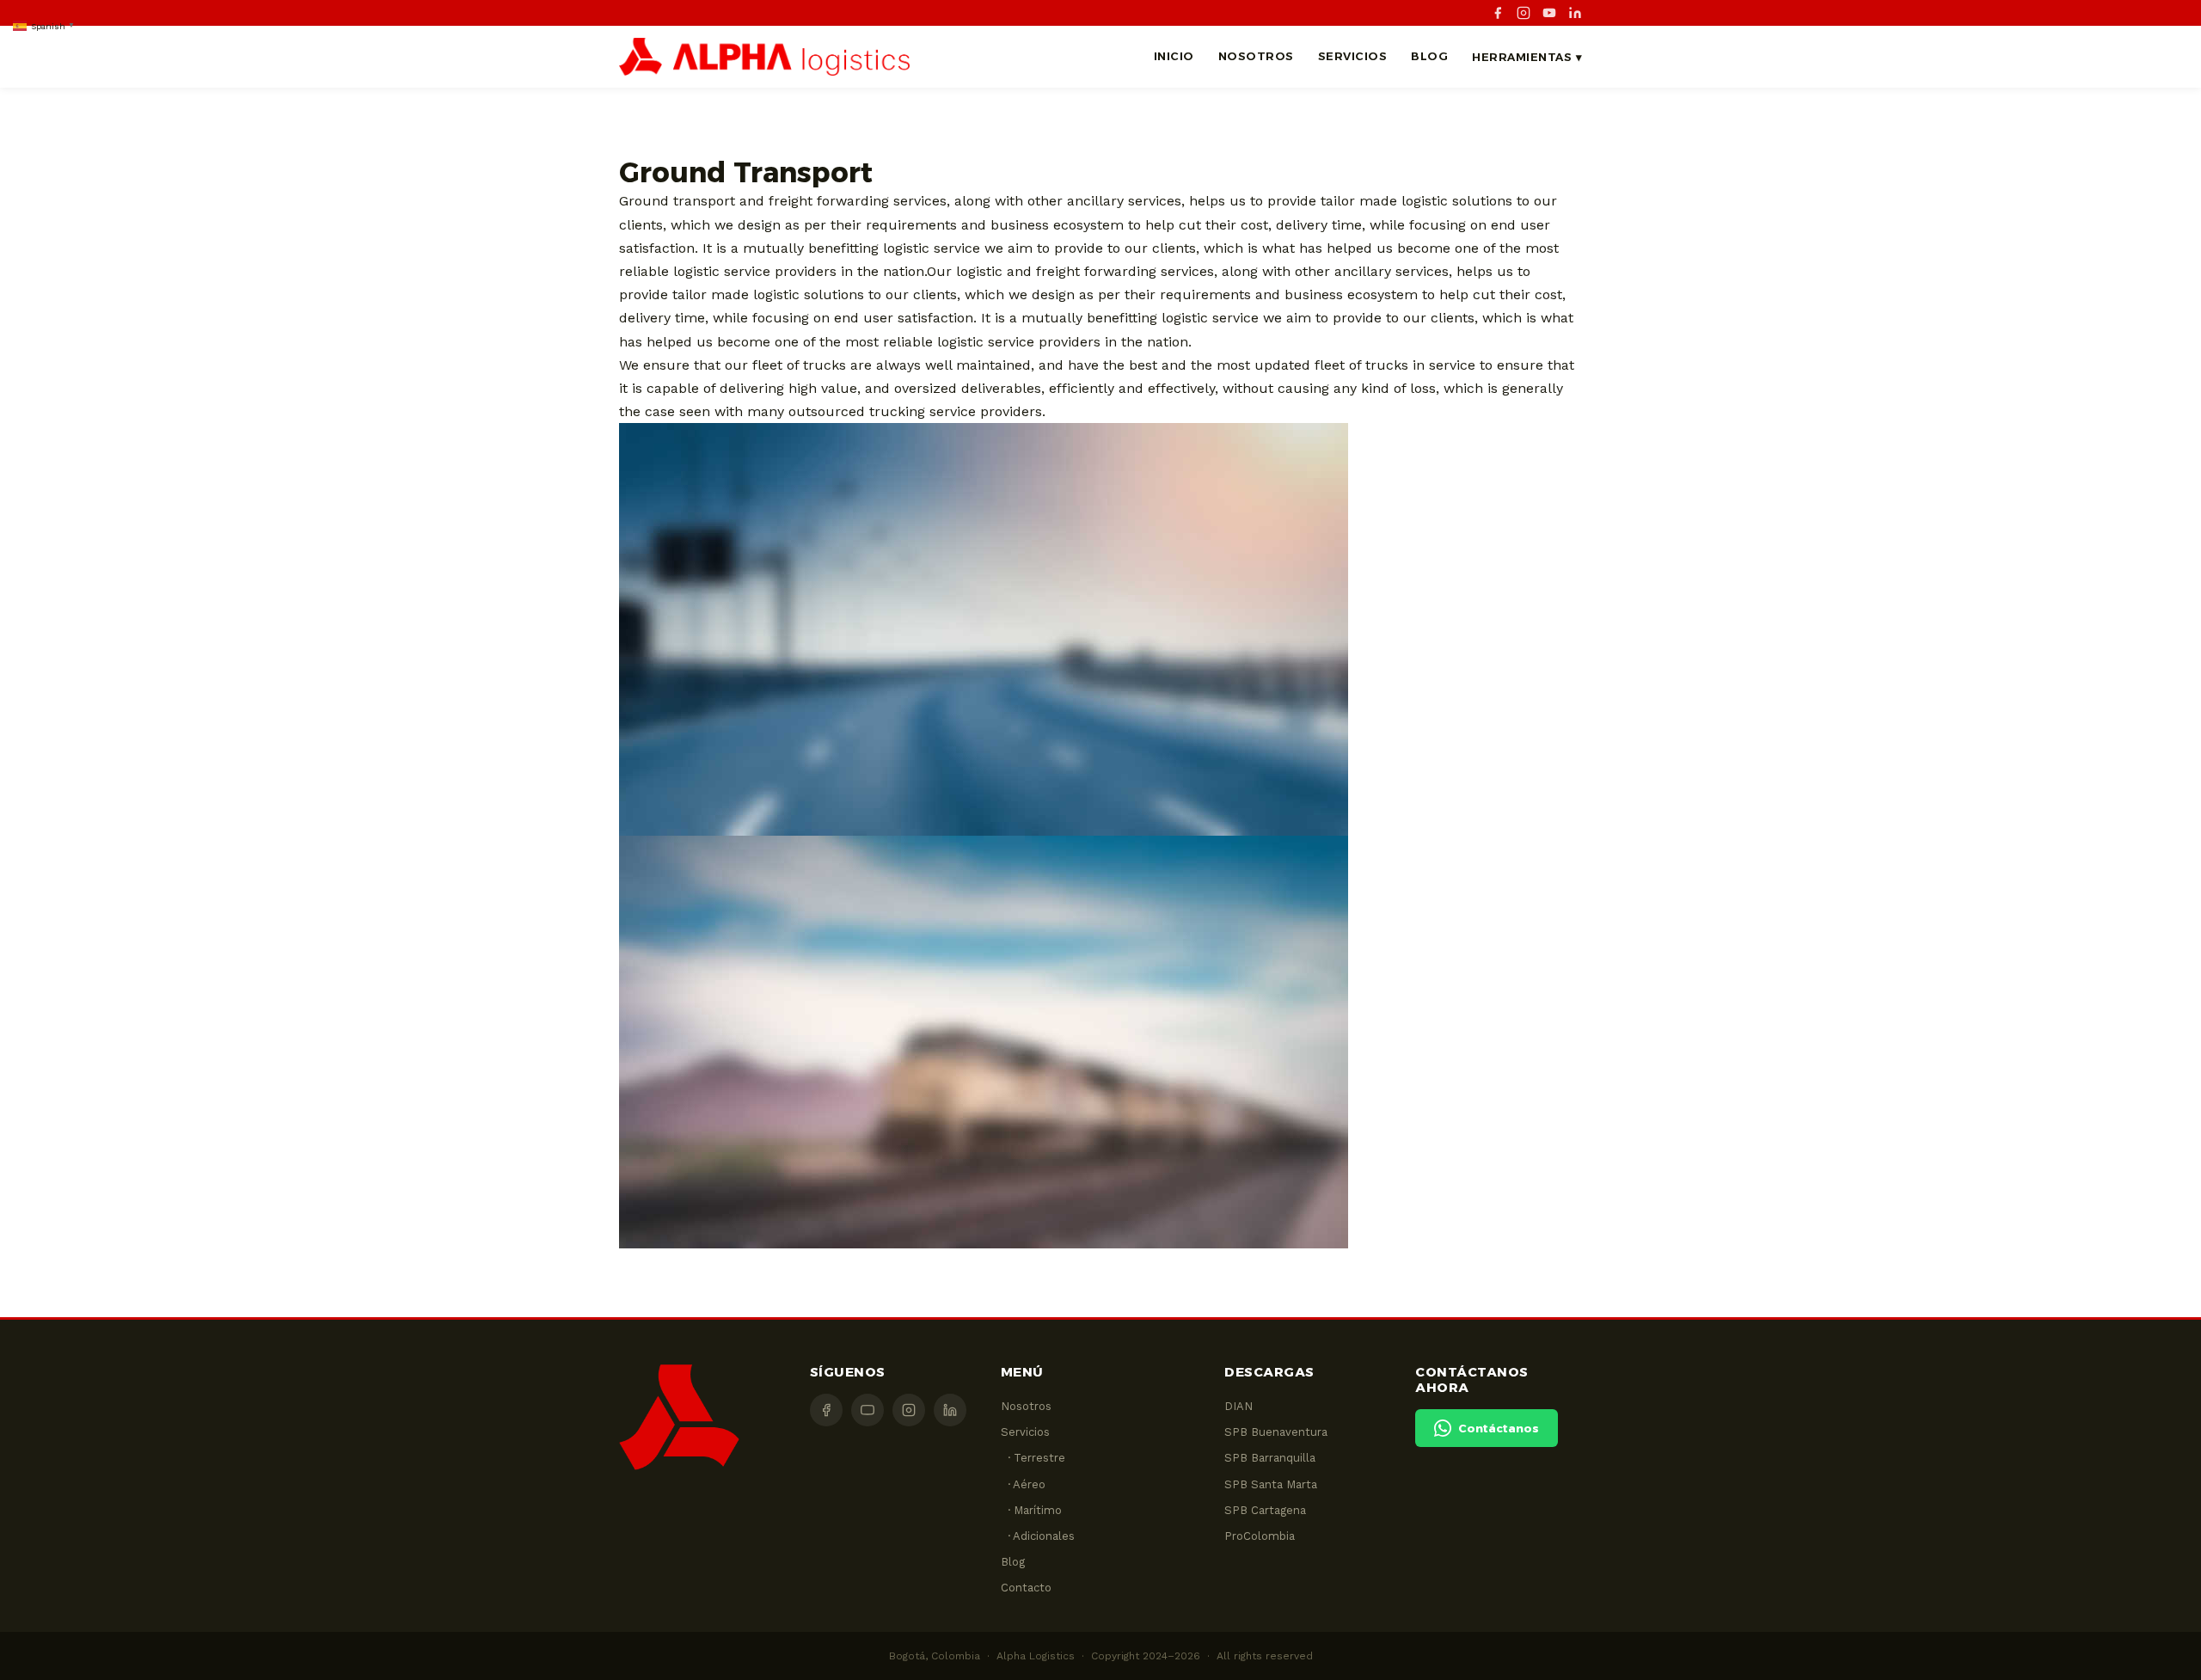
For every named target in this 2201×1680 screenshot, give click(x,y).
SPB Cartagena (1265, 1510)
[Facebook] (1498, 13)
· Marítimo (1031, 1510)
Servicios (1353, 56)
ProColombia (1260, 1536)
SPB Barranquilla (1270, 1458)
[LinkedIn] (1575, 13)
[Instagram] (1524, 13)
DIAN (1238, 1406)
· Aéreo (1023, 1484)
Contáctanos (1499, 1428)
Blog (1429, 56)
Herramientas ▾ (1527, 57)
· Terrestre (1033, 1458)
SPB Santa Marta (1271, 1484)
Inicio (1174, 56)
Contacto (1026, 1588)
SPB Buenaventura (1276, 1432)
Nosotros (1256, 56)
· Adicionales (1038, 1536)
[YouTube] (1549, 13)
